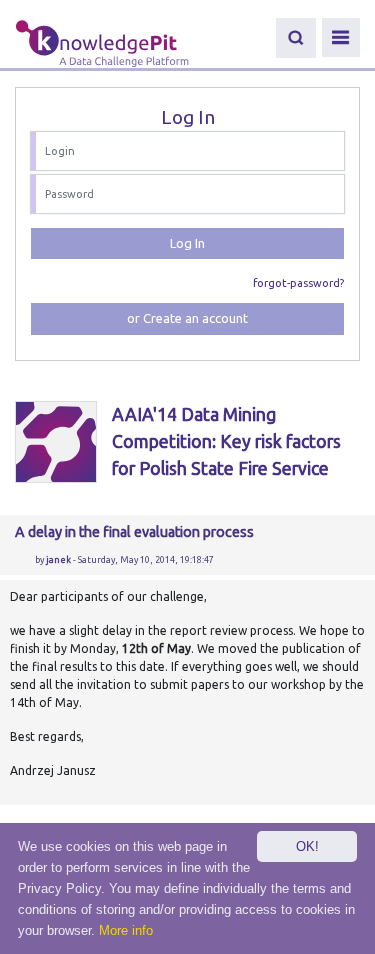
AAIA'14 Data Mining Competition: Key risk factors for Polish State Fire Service (226, 441)
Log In (187, 243)
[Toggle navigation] (341, 37)
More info (126, 930)
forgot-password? (298, 283)
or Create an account (187, 318)
